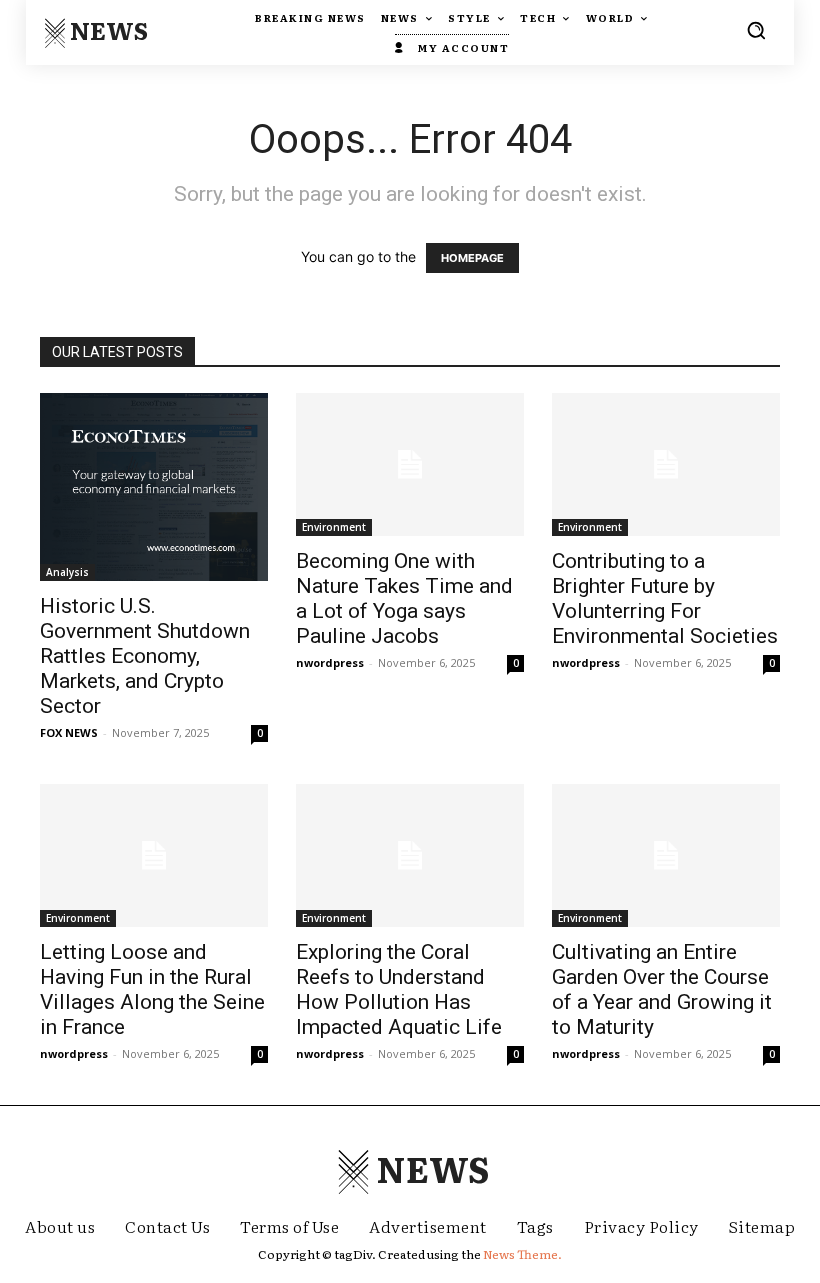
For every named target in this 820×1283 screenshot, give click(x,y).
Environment (334, 527)
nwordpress (330, 662)
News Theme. (522, 1254)
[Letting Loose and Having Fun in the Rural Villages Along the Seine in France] (154, 855)
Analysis (67, 572)
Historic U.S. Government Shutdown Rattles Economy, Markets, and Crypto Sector (145, 656)
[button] (756, 30)
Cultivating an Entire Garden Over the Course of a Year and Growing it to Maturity (662, 989)
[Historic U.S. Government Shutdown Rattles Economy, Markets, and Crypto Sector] (154, 487)
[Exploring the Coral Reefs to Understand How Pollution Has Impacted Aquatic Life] (410, 855)
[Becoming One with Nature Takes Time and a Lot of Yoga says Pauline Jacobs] (410, 464)
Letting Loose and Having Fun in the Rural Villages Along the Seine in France (152, 989)
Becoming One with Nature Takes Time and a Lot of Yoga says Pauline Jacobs (404, 598)
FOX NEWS (69, 732)
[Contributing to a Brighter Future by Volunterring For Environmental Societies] (666, 464)
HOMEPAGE (472, 258)
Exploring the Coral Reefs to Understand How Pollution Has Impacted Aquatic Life (399, 989)
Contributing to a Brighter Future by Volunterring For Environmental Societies (665, 598)
